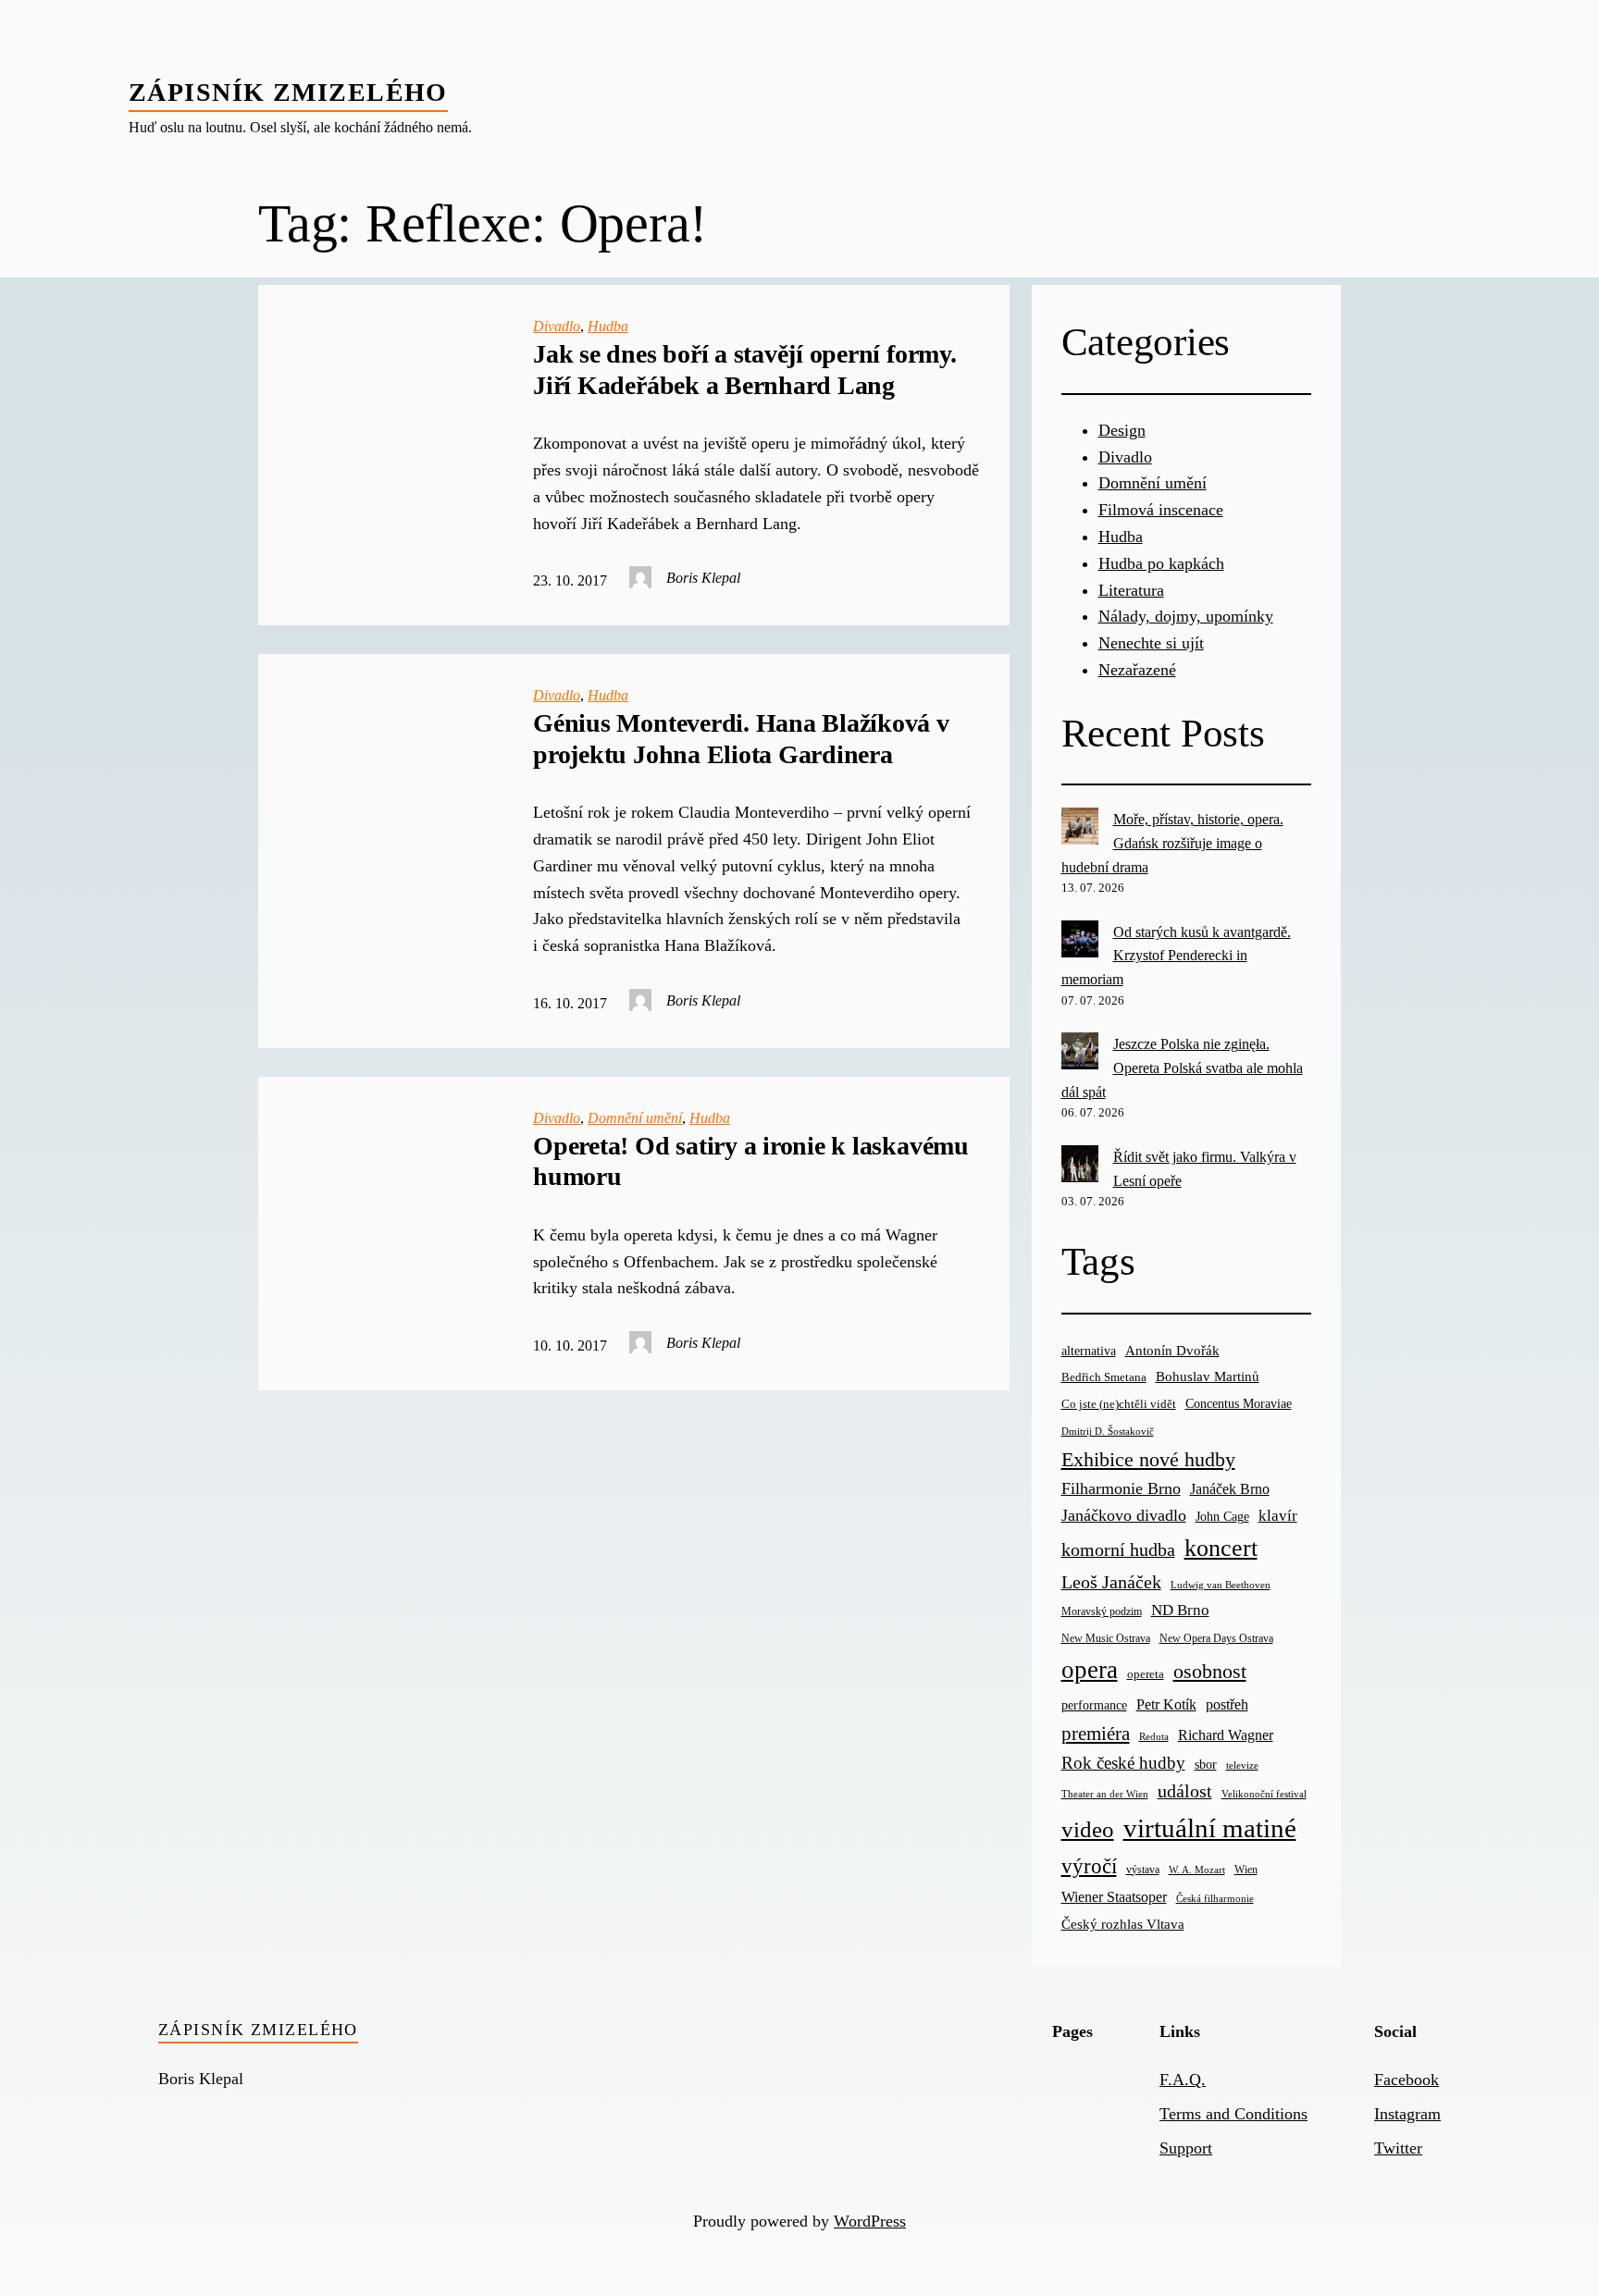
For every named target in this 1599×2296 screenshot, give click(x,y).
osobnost (1210, 1671)
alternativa (1089, 1351)
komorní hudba (1118, 1549)
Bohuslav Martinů (1208, 1376)
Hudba (608, 326)
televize (1242, 1765)
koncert (1221, 1548)
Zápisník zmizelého (288, 92)
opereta (1146, 1674)
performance (1094, 1705)
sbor (1206, 1764)
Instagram (1407, 2114)
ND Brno (1180, 1610)
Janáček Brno (1230, 1489)
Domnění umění (635, 1118)
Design (1122, 430)
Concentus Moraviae (1239, 1403)
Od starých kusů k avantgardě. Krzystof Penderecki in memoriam (1176, 956)
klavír (1278, 1516)
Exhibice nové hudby (1148, 1459)
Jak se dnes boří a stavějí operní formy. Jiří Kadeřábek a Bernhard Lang (744, 370)
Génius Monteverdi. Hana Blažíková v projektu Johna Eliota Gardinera (741, 739)
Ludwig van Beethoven (1221, 1585)
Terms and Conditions (1233, 2114)
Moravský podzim (1102, 1611)
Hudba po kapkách (1161, 563)
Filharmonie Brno (1121, 1488)
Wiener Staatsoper (1114, 1897)
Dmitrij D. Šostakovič (1108, 1432)
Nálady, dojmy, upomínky (1186, 616)
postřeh (1227, 1704)
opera (1090, 1670)
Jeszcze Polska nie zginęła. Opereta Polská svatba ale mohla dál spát (1182, 1068)
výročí (1089, 1866)
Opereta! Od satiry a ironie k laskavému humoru (751, 1161)
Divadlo (557, 326)
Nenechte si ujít (1151, 643)
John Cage (1222, 1517)
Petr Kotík (1166, 1704)
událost (1185, 1791)
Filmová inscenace (1161, 510)
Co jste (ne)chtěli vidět (1119, 1404)
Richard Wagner (1226, 1735)
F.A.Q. (1183, 2080)
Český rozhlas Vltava (1123, 1924)
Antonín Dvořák (1172, 1350)
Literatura (1131, 590)
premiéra (1096, 1734)
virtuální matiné (1210, 1828)
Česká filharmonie (1215, 1898)
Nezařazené (1137, 670)
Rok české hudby (1123, 1763)
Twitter (1398, 2148)
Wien (1246, 1870)
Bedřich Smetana (1104, 1377)
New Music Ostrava (1106, 1639)
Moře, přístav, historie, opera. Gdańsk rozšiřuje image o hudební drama (1172, 843)
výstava (1143, 1870)
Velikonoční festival (1264, 1794)
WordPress (870, 2221)
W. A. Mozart (1197, 1870)
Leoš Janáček (1111, 1582)
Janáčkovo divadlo (1124, 1515)
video (1088, 1829)
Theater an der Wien (1105, 1794)
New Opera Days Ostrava (1216, 1639)
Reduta (1154, 1737)
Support (1186, 2148)
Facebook (1407, 2080)
